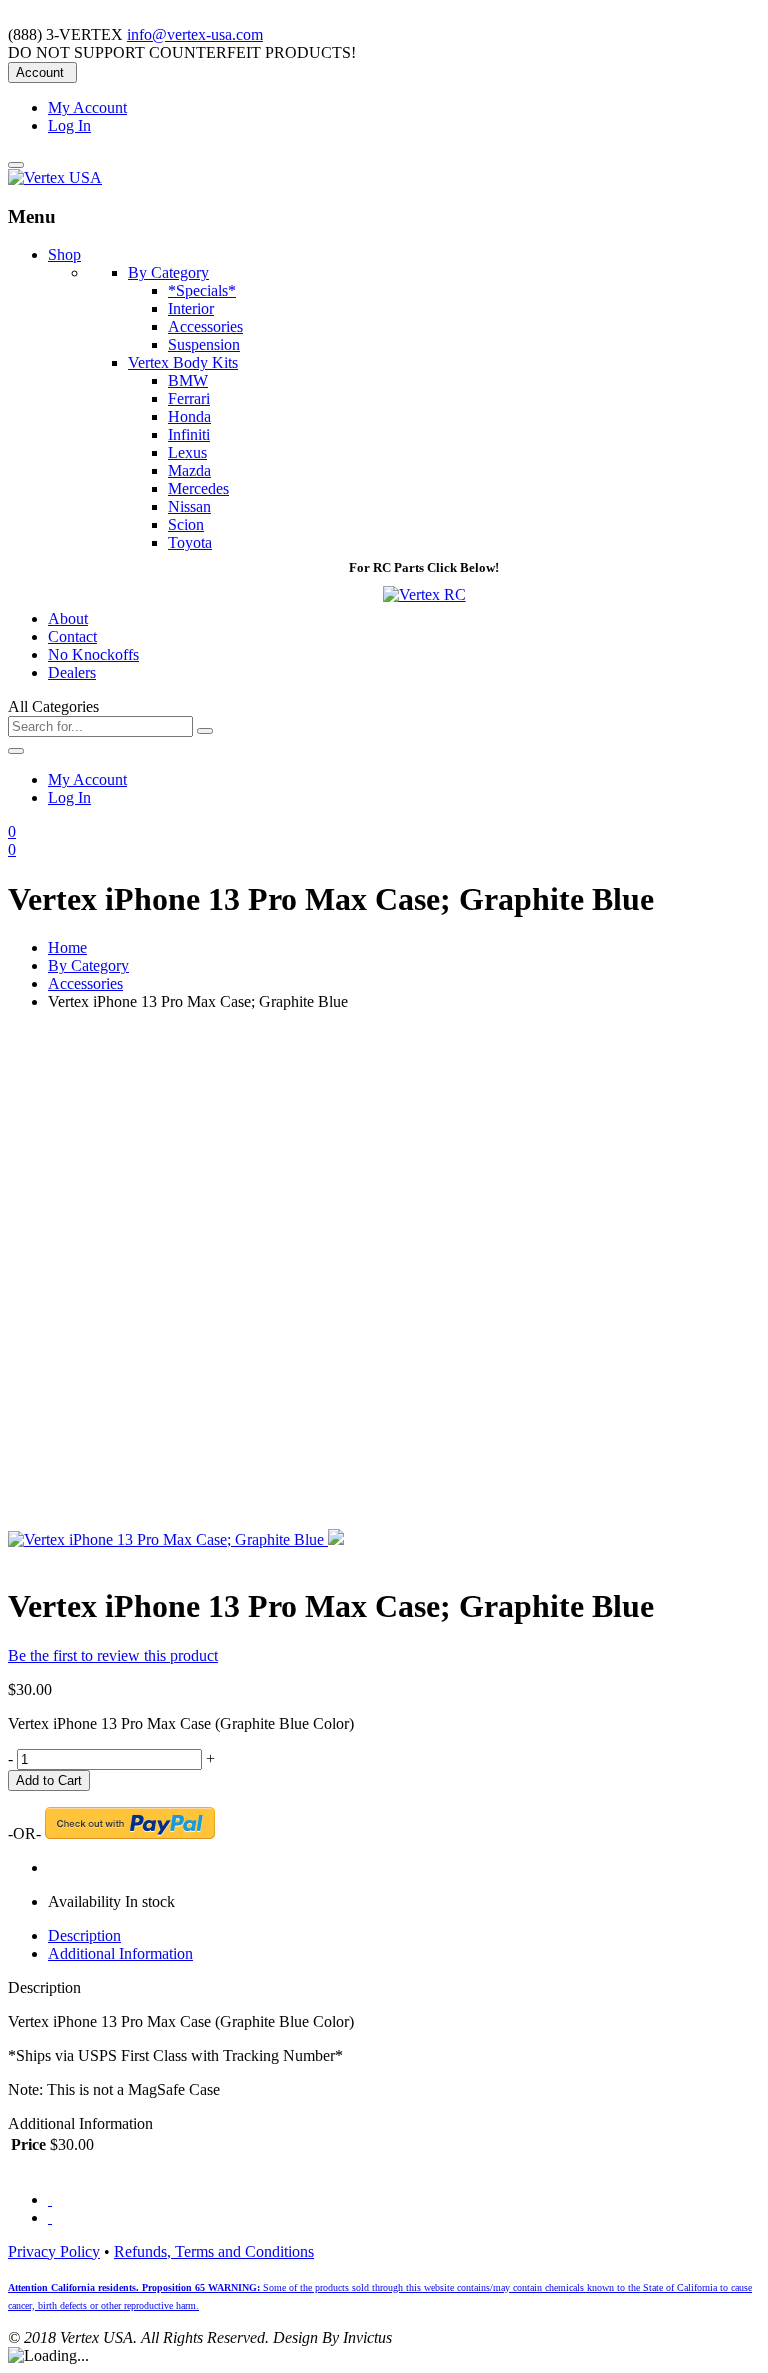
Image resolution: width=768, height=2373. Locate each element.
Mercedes (198, 488)
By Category (88, 965)
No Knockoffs (93, 654)
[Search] (205, 731)
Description (84, 1935)
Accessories (205, 326)
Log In (69, 125)
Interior (191, 308)
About (68, 618)
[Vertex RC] (424, 594)
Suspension (204, 344)
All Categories (53, 706)
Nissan (189, 506)
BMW (188, 380)
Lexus (187, 452)
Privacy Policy (54, 2251)
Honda (189, 416)
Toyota (190, 542)
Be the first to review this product (113, 1655)
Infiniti (189, 434)
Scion (186, 524)
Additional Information (120, 1953)
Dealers (72, 672)
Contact (72, 636)
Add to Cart (49, 1780)
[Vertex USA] (55, 177)
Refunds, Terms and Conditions (214, 2251)
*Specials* (202, 290)
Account (40, 72)
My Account (87, 107)
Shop (64, 254)
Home (67, 947)
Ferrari (189, 398)
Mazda (189, 470)
